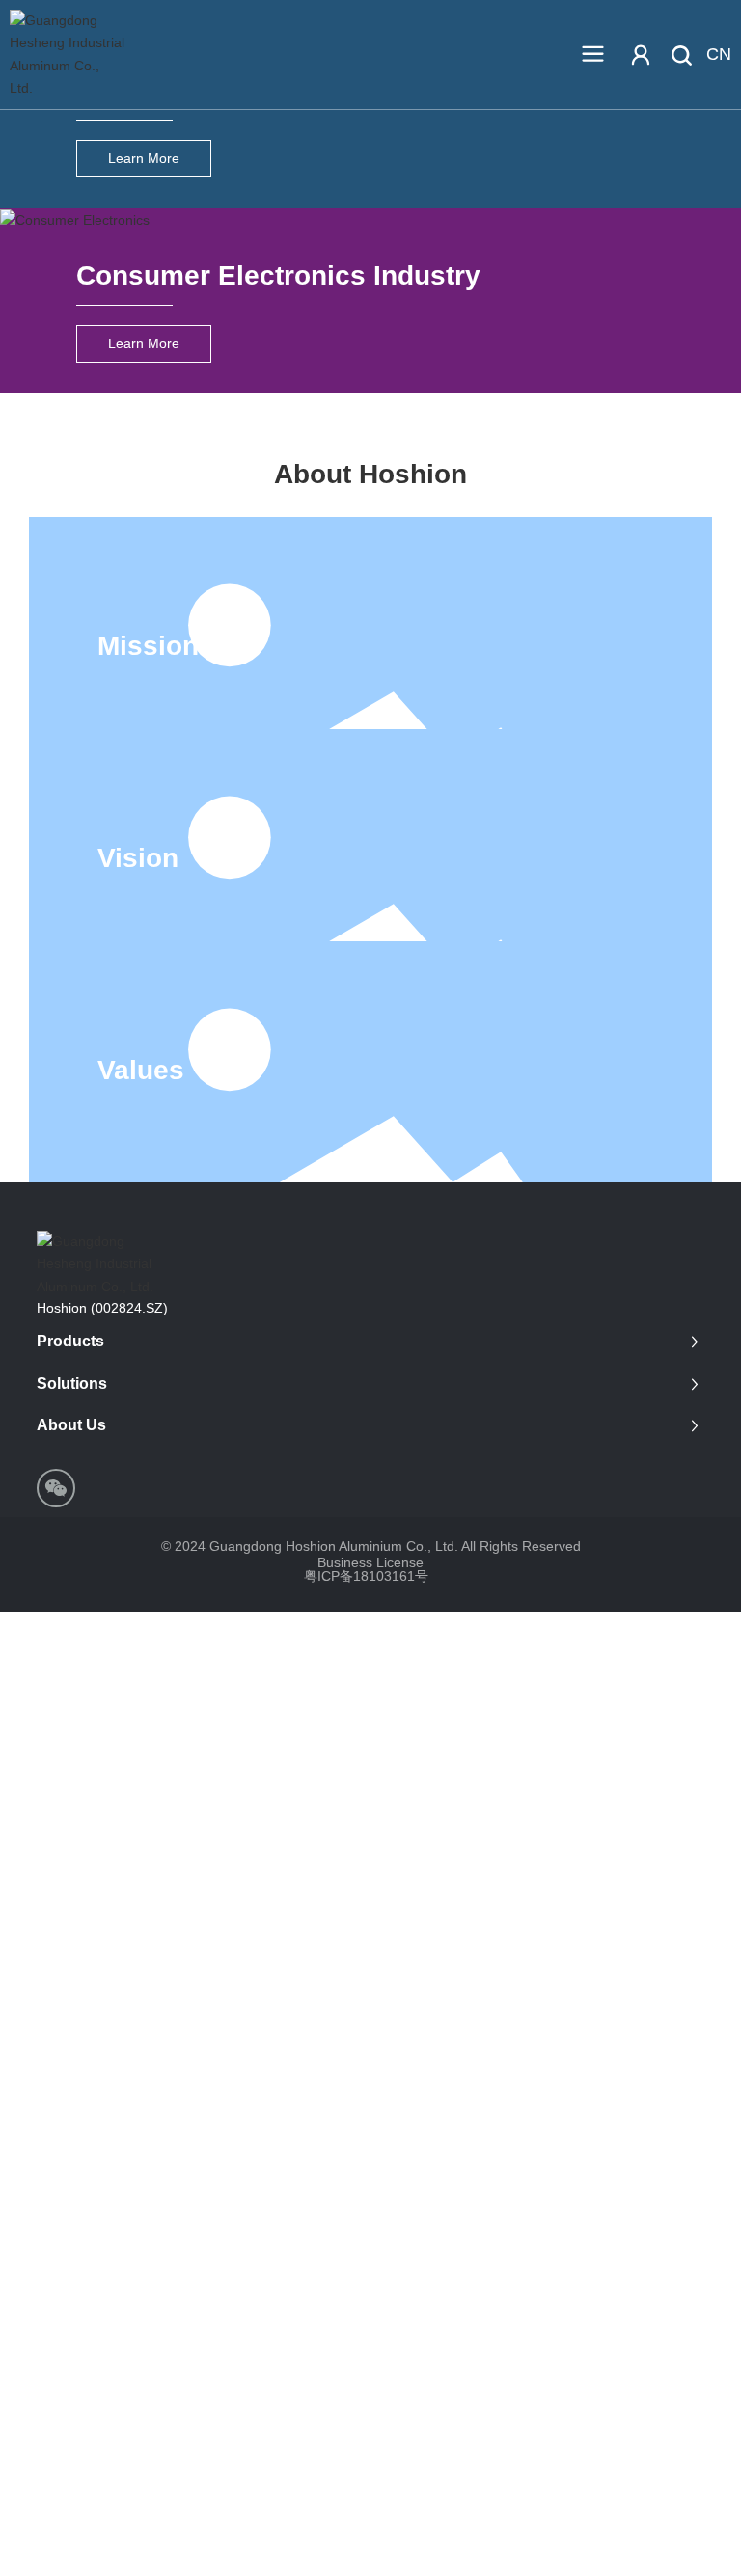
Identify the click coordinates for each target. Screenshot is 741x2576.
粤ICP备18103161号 (366, 1576)
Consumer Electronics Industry (278, 275)
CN (719, 54)
